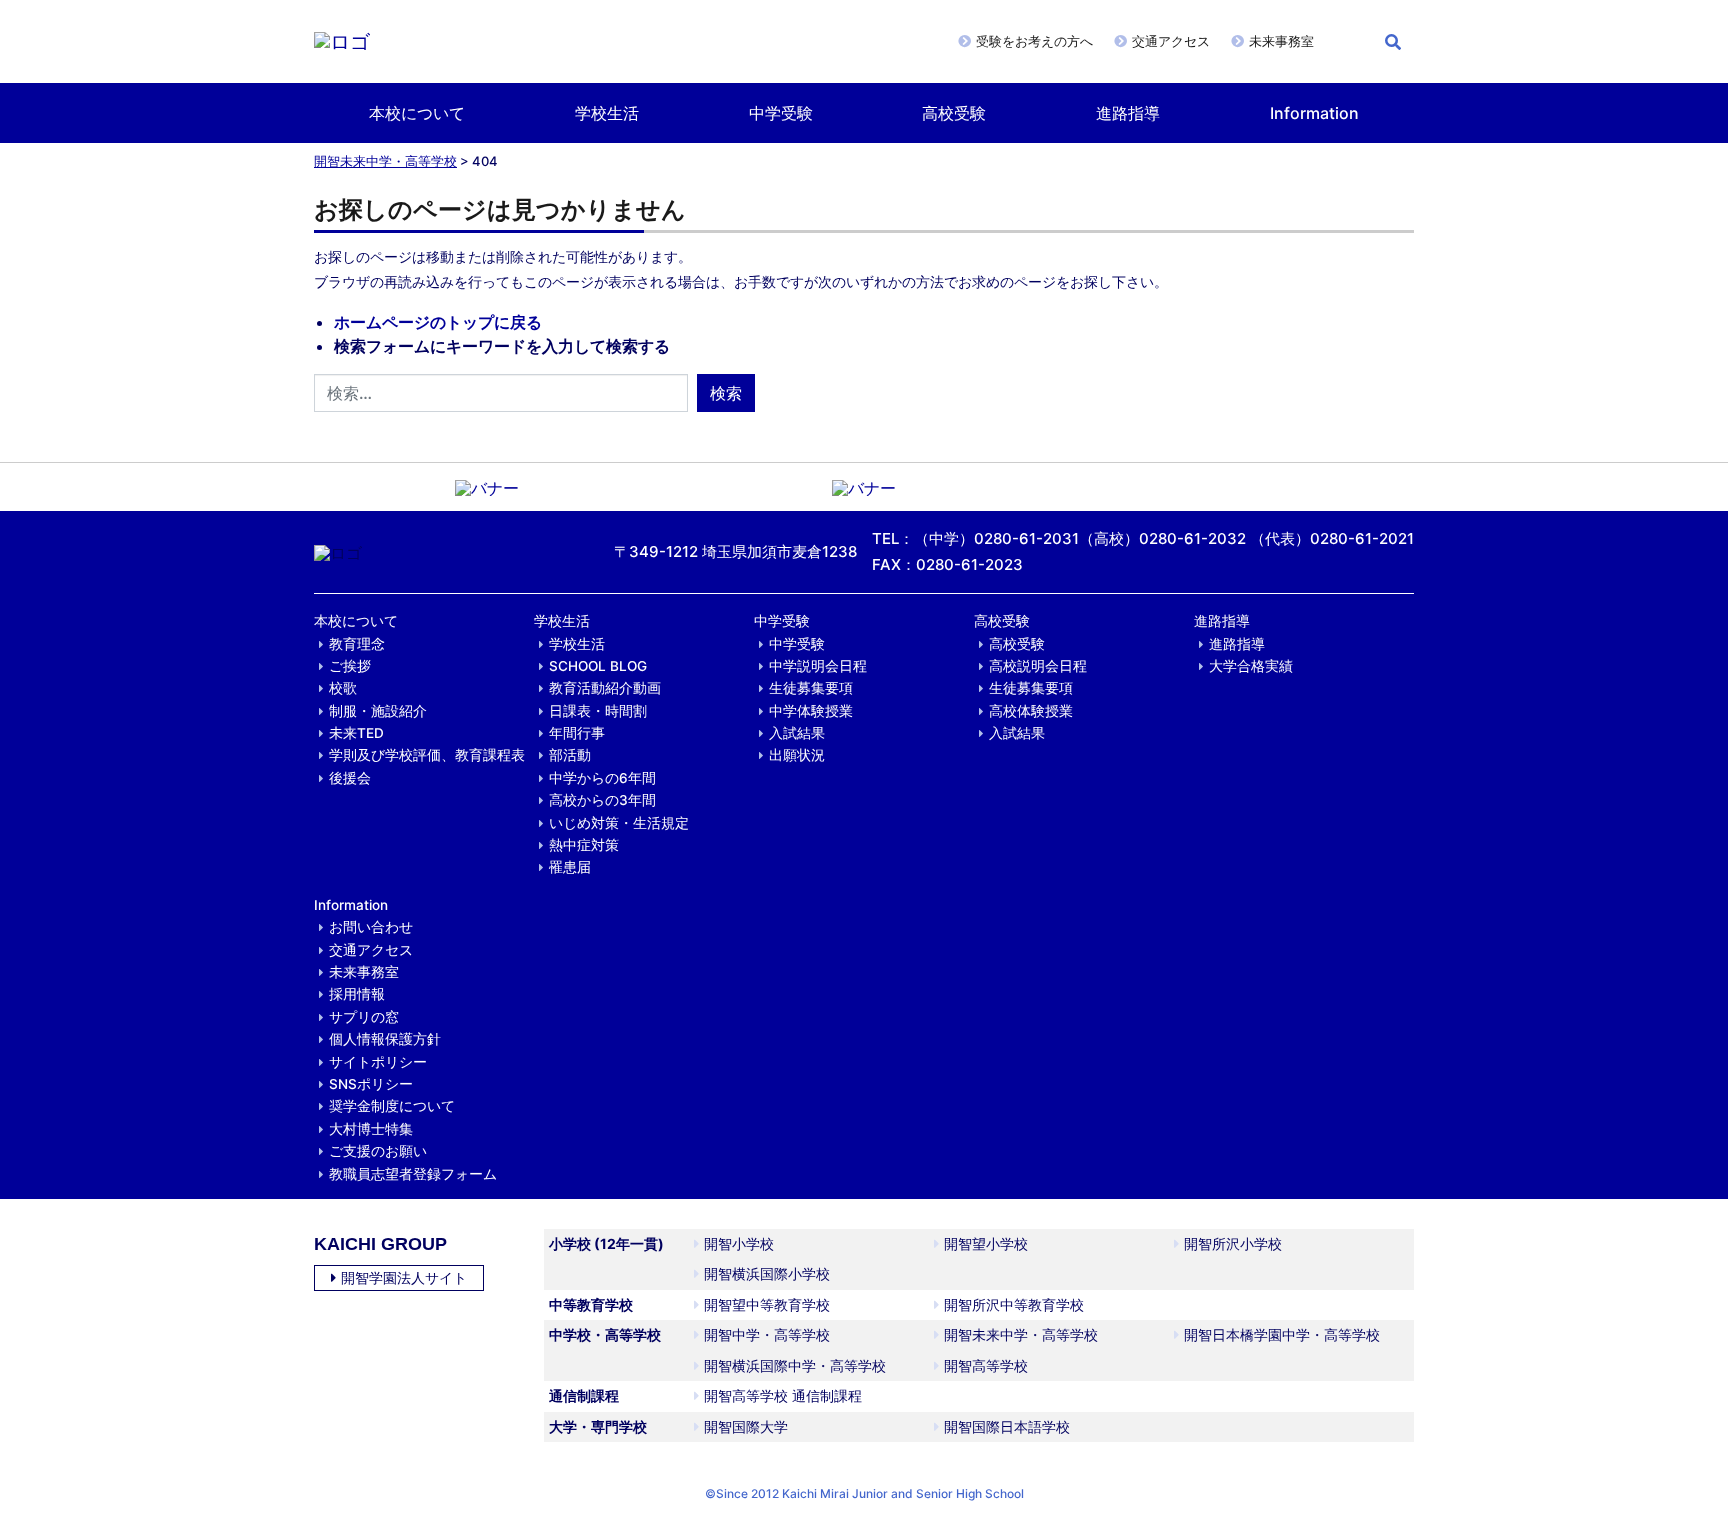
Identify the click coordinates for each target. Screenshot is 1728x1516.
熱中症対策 (584, 845)
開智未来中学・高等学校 (385, 161)
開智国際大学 (746, 1426)
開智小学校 (739, 1243)
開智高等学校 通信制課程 (783, 1395)
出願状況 (797, 755)
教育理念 (357, 644)
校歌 (343, 688)
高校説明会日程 (1038, 666)
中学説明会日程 (818, 666)
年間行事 (577, 733)
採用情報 (357, 994)
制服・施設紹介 (378, 711)
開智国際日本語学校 (1007, 1426)
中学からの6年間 (602, 778)
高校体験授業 (1031, 711)
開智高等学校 (986, 1365)
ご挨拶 (350, 666)
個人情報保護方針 (385, 1039)
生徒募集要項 (811, 688)
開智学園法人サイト (404, 1277)
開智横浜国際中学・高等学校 (795, 1365)
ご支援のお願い (378, 1151)
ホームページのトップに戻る (438, 322)
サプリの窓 (364, 1017)
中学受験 (781, 113)
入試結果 (797, 733)
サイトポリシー (378, 1062)
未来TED (356, 733)
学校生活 (607, 113)
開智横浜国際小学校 (767, 1273)
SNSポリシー (371, 1084)
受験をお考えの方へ (1034, 41)
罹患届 (570, 867)
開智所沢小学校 (1233, 1243)
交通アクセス (1171, 41)
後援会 (350, 778)
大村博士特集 (371, 1129)
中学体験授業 (811, 711)
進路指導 (1128, 113)
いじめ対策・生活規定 (619, 823)
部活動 (570, 755)
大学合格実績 (1251, 666)
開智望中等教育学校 (767, 1304)
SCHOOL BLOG (598, 666)
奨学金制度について (392, 1106)
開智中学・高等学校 (767, 1334)
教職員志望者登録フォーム (413, 1174)
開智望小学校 (986, 1243)
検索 (726, 393)
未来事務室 (1281, 41)
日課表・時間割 (598, 711)
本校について (417, 113)
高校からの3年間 (602, 800)
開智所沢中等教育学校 (1014, 1304)
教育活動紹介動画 (605, 688)
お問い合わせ (371, 927)
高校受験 (954, 113)
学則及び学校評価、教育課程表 (427, 755)
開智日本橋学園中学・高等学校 (1282, 1334)
